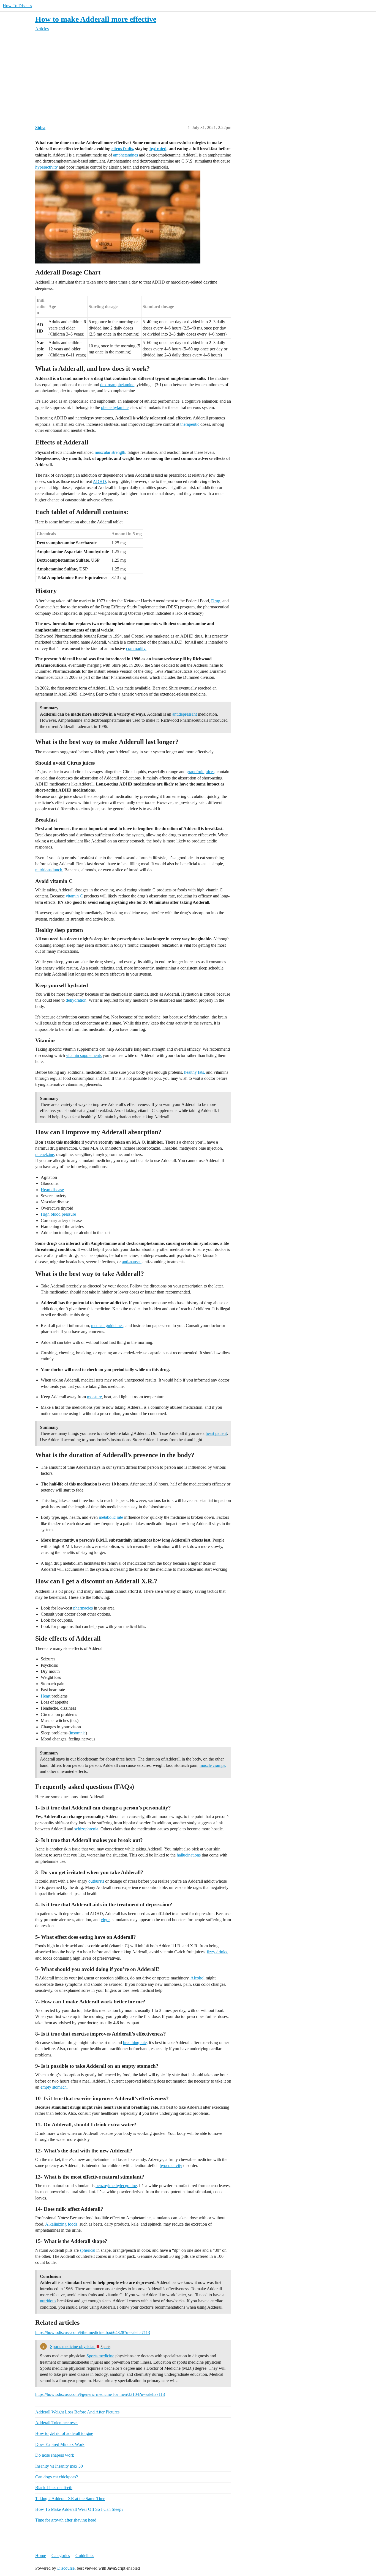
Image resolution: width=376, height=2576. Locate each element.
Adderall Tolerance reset (56, 2423)
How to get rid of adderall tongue (64, 2433)
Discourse (66, 2568)
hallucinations (189, 1855)
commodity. (136, 648)
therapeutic (190, 424)
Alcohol (197, 1978)
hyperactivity (47, 167)
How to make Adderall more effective (96, 19)
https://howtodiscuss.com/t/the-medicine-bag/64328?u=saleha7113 (93, 2332)
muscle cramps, (213, 1765)
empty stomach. (54, 2087)
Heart (46, 1696)
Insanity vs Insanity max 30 (59, 2466)
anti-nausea (132, 1262)
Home (41, 2556)
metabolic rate (111, 1517)
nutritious (48, 2301)
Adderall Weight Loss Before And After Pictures (77, 2412)
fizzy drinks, (217, 1952)
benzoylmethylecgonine (116, 2186)
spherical (88, 2250)
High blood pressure (58, 1214)
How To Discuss (17, 6)
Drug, (216, 601)
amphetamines (126, 155)
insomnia (78, 1733)
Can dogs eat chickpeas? (57, 2477)
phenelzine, (45, 1154)
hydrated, (159, 149)
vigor (105, 1920)
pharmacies (83, 1608)
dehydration (76, 1000)
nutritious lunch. (49, 870)
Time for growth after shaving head (66, 2520)
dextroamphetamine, (118, 385)
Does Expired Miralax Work (60, 2444)
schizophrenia (86, 1829)
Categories (61, 2556)
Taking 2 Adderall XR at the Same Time (70, 2499)
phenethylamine (115, 407)
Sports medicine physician (73, 2346)
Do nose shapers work (55, 2455)
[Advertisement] (200, 75)
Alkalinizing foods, (62, 2224)
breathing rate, (135, 2043)
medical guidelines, (108, 1326)
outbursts (96, 1881)
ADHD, (100, 481)
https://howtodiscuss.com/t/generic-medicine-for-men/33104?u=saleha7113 (100, 2394)
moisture (94, 1397)
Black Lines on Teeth (54, 2488)
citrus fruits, (123, 149)
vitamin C (74, 896)
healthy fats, (195, 1072)
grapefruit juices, (201, 772)
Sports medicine (100, 2356)
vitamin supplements (84, 1055)
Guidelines (85, 2556)
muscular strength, (111, 452)
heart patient (216, 1433)
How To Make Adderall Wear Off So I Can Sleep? (79, 2509)
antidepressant (185, 714)
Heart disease (52, 1190)
